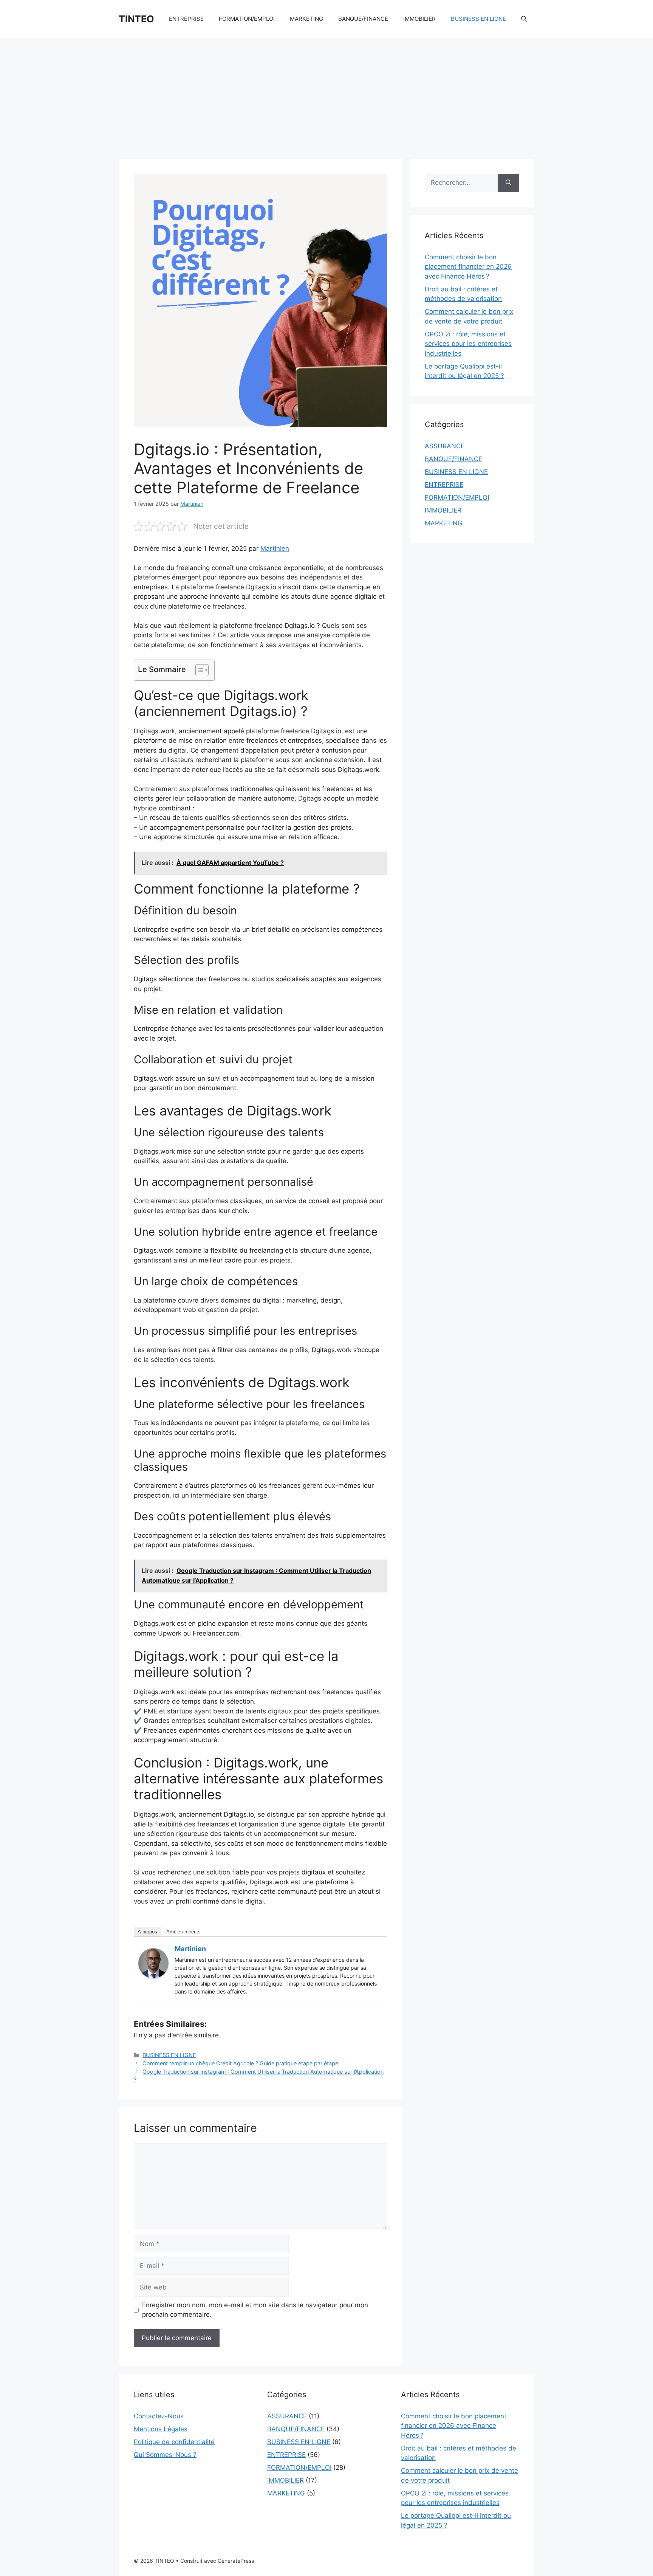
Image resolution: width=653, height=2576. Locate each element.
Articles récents (183, 1932)
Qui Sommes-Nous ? (165, 2455)
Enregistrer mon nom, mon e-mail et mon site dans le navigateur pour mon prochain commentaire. (255, 2310)
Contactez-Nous (159, 2416)
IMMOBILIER (419, 19)
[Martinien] (153, 1976)
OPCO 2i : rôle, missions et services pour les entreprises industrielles (468, 344)
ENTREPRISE (186, 19)
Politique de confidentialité (174, 2442)
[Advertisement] (326, 94)
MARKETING (306, 19)
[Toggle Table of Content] (198, 670)
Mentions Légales (161, 2429)
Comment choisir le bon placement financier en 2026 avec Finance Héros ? (468, 267)
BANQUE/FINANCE (363, 19)
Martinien (275, 548)
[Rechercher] (508, 183)
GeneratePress (236, 2561)
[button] (524, 19)
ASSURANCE (445, 446)
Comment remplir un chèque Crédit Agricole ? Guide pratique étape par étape (240, 2063)
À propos (147, 1932)
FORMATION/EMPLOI (247, 19)
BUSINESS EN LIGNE (478, 19)
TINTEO (136, 19)
